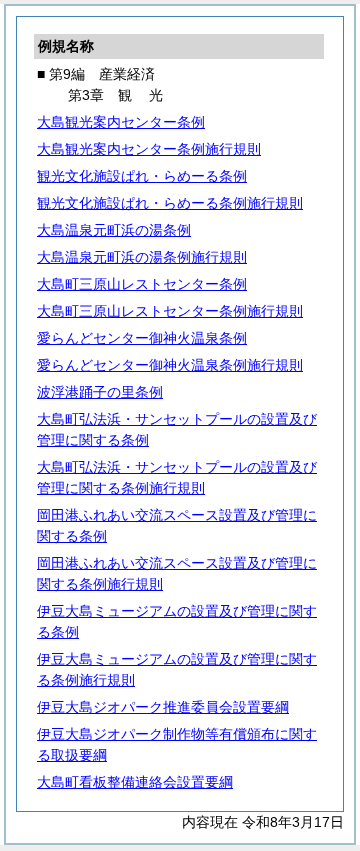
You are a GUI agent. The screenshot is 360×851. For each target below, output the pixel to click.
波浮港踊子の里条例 (100, 392)
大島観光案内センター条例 (121, 122)
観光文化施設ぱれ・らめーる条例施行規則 (170, 203)
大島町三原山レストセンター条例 (142, 284)
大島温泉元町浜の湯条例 (114, 230)
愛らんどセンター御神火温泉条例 (142, 338)
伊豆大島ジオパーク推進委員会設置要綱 (163, 707)
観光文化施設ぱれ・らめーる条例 (142, 176)
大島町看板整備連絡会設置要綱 (135, 782)
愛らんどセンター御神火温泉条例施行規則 (170, 365)
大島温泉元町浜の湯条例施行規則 (142, 257)
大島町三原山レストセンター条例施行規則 (170, 311)
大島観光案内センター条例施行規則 (149, 149)
